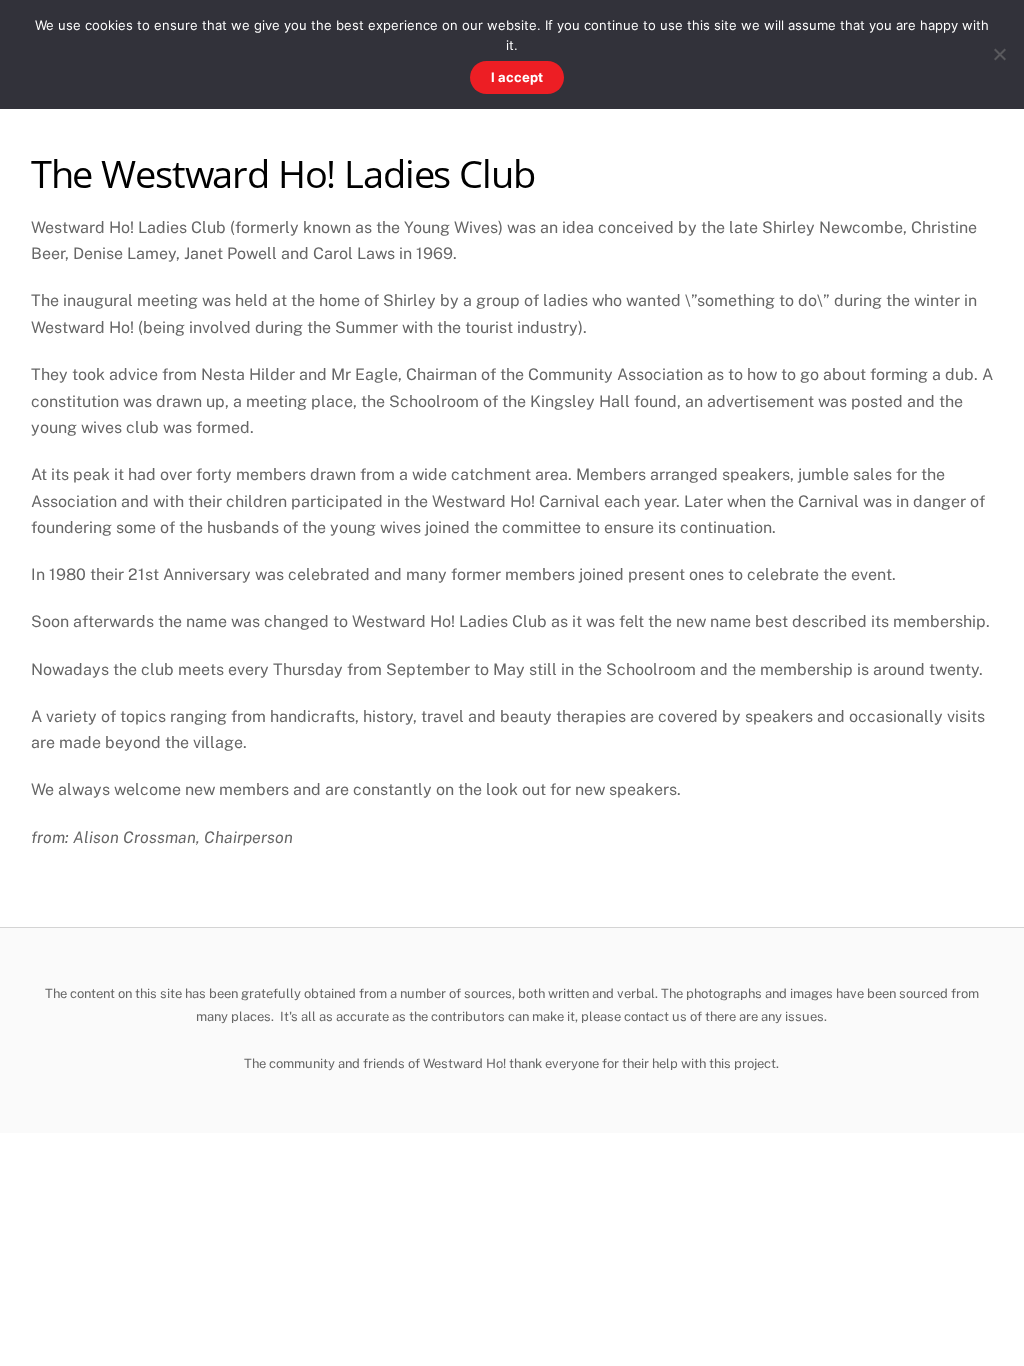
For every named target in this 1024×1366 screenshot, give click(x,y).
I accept (517, 77)
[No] (999, 54)
